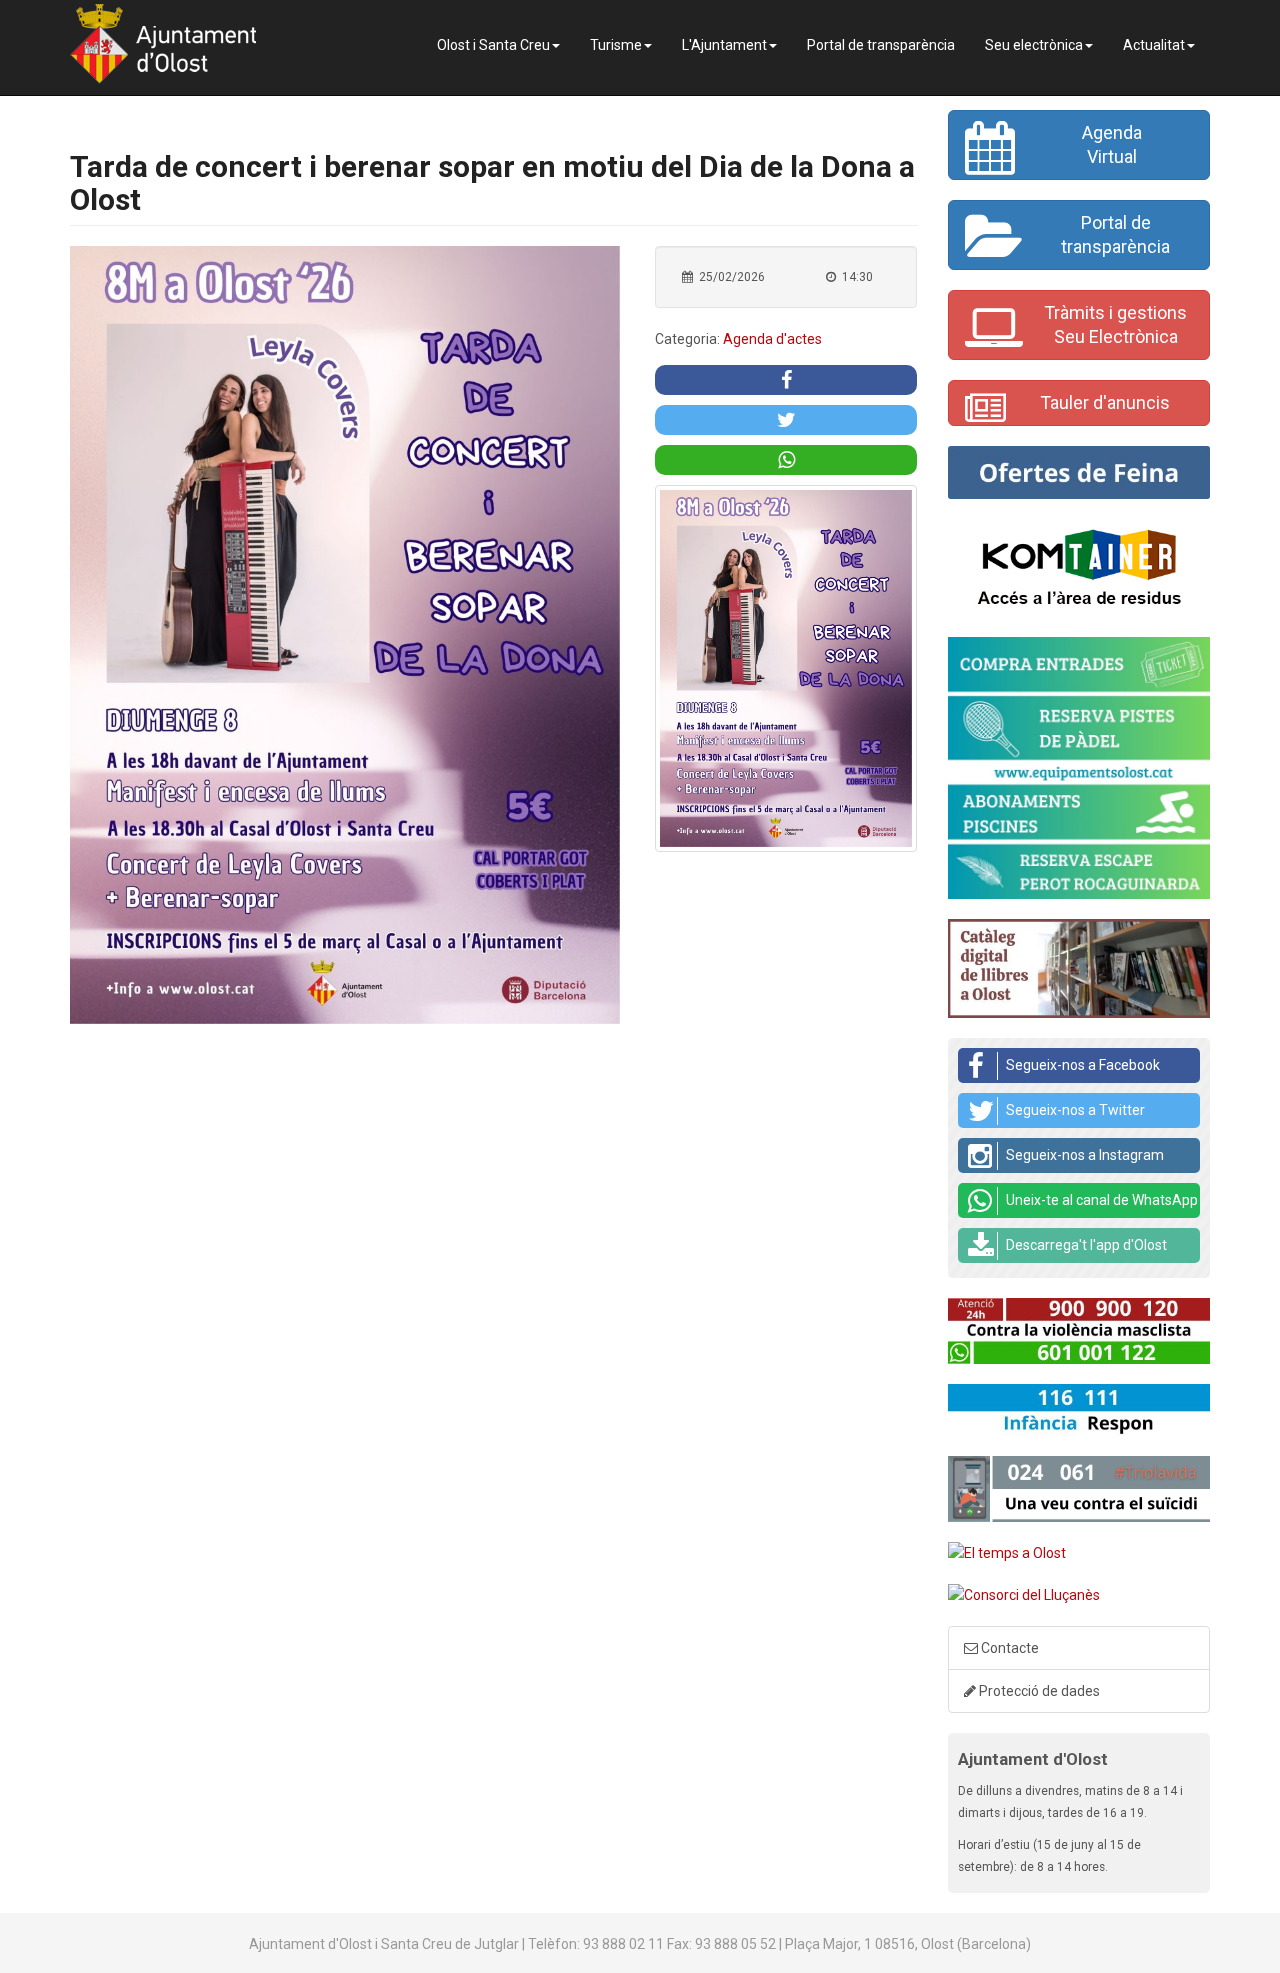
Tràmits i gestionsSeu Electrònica (1115, 324)
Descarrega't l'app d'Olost (1086, 1245)
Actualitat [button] (1154, 45)
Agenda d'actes (772, 339)
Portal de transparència (881, 45)
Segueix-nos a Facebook (1083, 1065)
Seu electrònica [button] (1034, 45)
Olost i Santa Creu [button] (493, 45)
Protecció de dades (1038, 1691)
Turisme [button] (616, 45)
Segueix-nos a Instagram (1085, 1155)
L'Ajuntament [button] (724, 45)
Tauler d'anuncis (1105, 402)
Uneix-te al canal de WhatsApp (1102, 1200)
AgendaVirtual (1112, 144)
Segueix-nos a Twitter (1075, 1110)
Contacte (1008, 1648)
